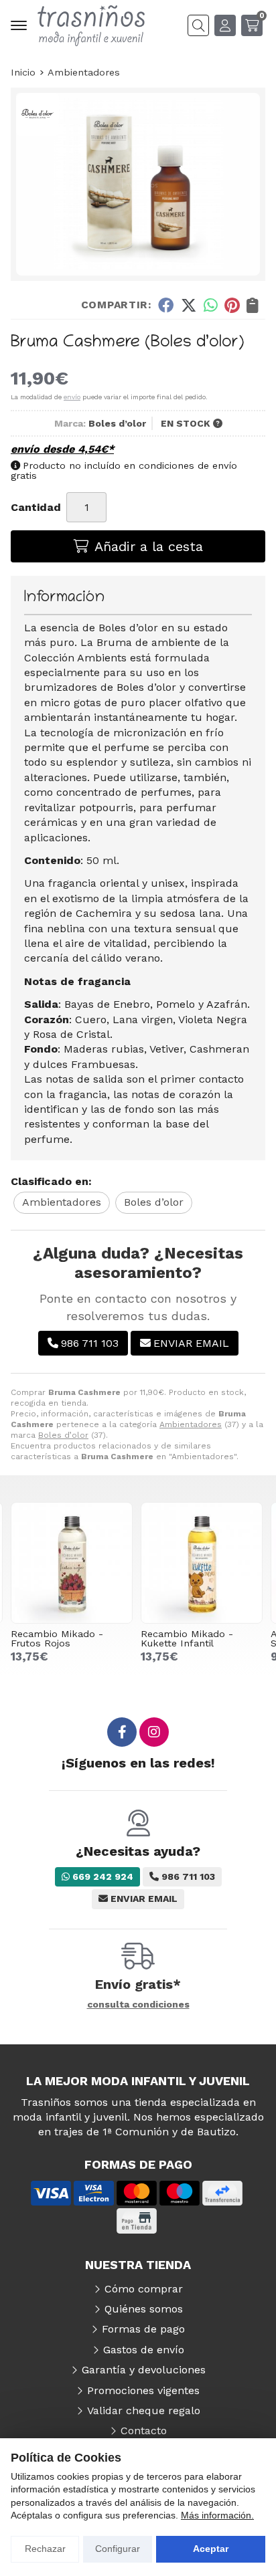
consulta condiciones (138, 2004)
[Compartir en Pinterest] (232, 305)
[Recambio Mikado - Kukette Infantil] (202, 1563)
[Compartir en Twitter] (189, 305)
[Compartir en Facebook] (166, 305)
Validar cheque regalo (144, 2410)
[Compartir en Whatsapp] (211, 305)
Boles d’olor (63, 1435)
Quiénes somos (144, 2309)
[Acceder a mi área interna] (225, 25)
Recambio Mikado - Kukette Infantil (187, 1638)
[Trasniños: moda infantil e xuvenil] (91, 26)
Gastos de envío (144, 2350)
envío (72, 397)
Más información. (217, 2515)
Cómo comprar (144, 2289)
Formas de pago (143, 2329)
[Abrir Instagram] (154, 1732)
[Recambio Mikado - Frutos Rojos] (72, 1563)
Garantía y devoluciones (144, 2370)
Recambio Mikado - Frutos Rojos (57, 1638)
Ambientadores (191, 1424)
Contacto (144, 2431)
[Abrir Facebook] (122, 1732)
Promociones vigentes (143, 2390)
